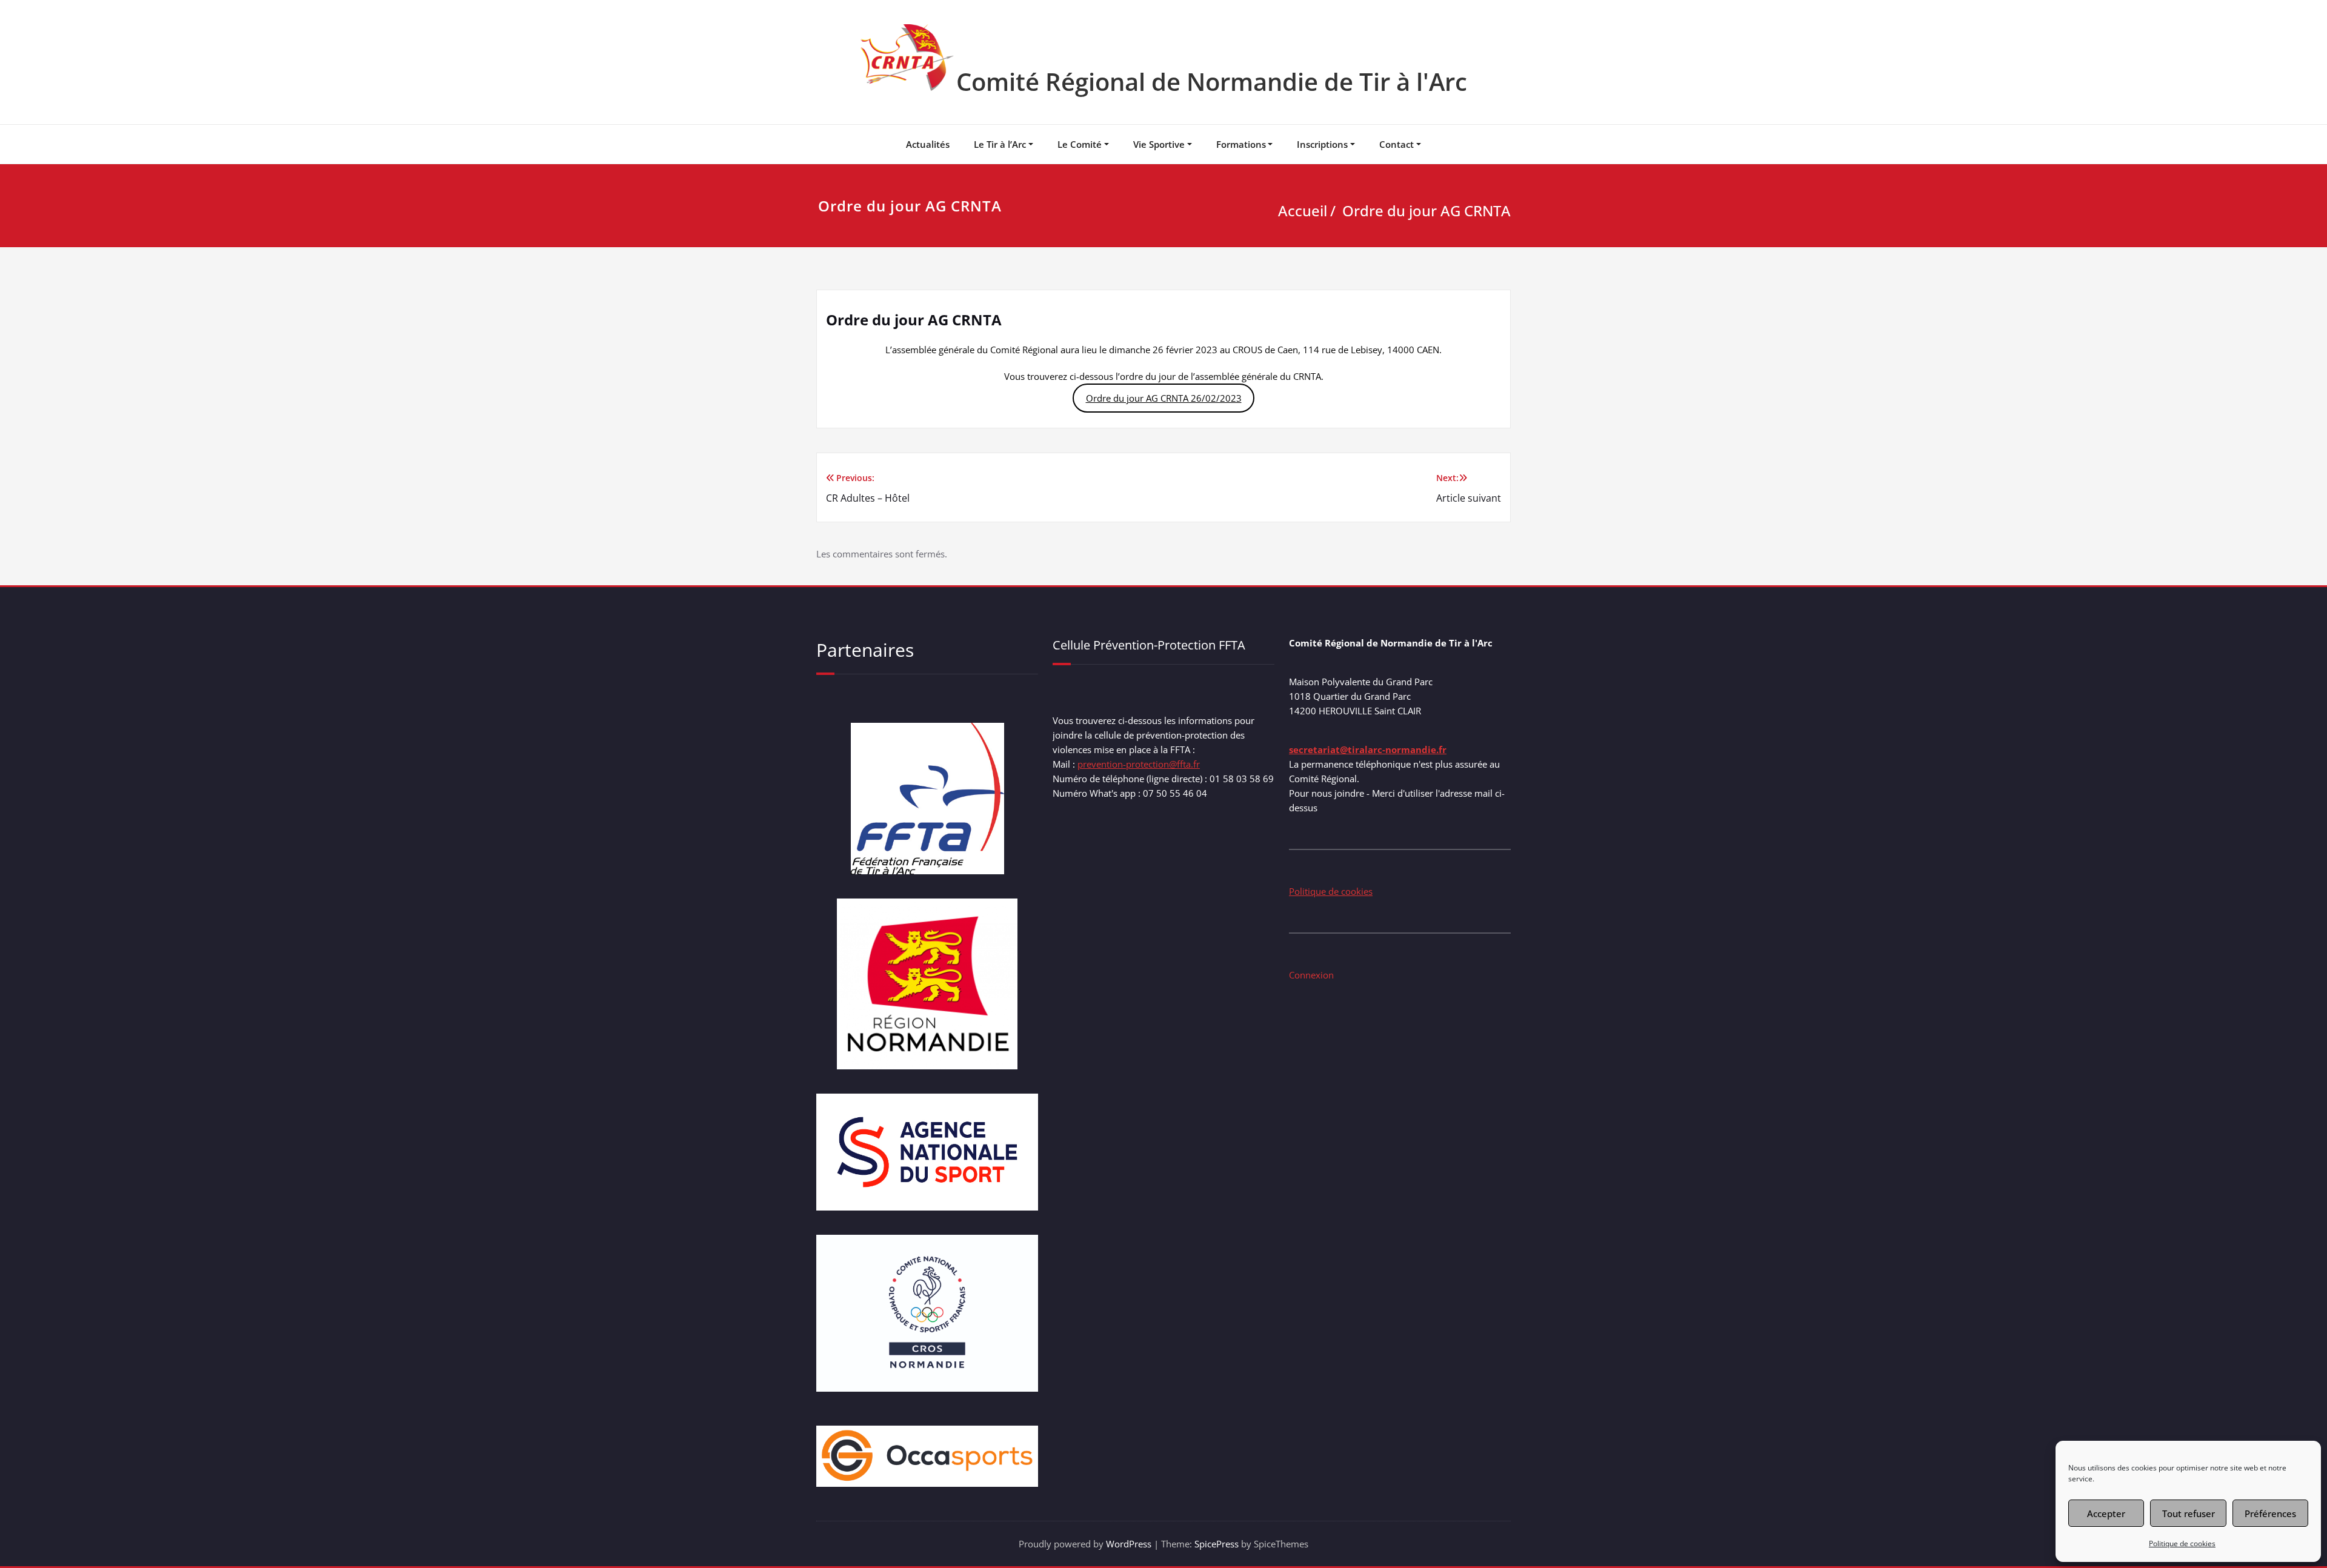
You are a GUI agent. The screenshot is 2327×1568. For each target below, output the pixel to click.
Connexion (1311, 975)
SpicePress (1217, 1544)
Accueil (1303, 211)
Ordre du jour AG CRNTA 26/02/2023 (1164, 398)
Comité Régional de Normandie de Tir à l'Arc (1212, 81)
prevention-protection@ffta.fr (1139, 764)
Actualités (928, 144)
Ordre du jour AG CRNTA (1426, 211)
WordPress (1129, 1544)
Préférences (2270, 1513)
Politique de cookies (2182, 1543)
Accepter (2106, 1513)
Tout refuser (2189, 1513)
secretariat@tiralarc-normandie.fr (1368, 749)
